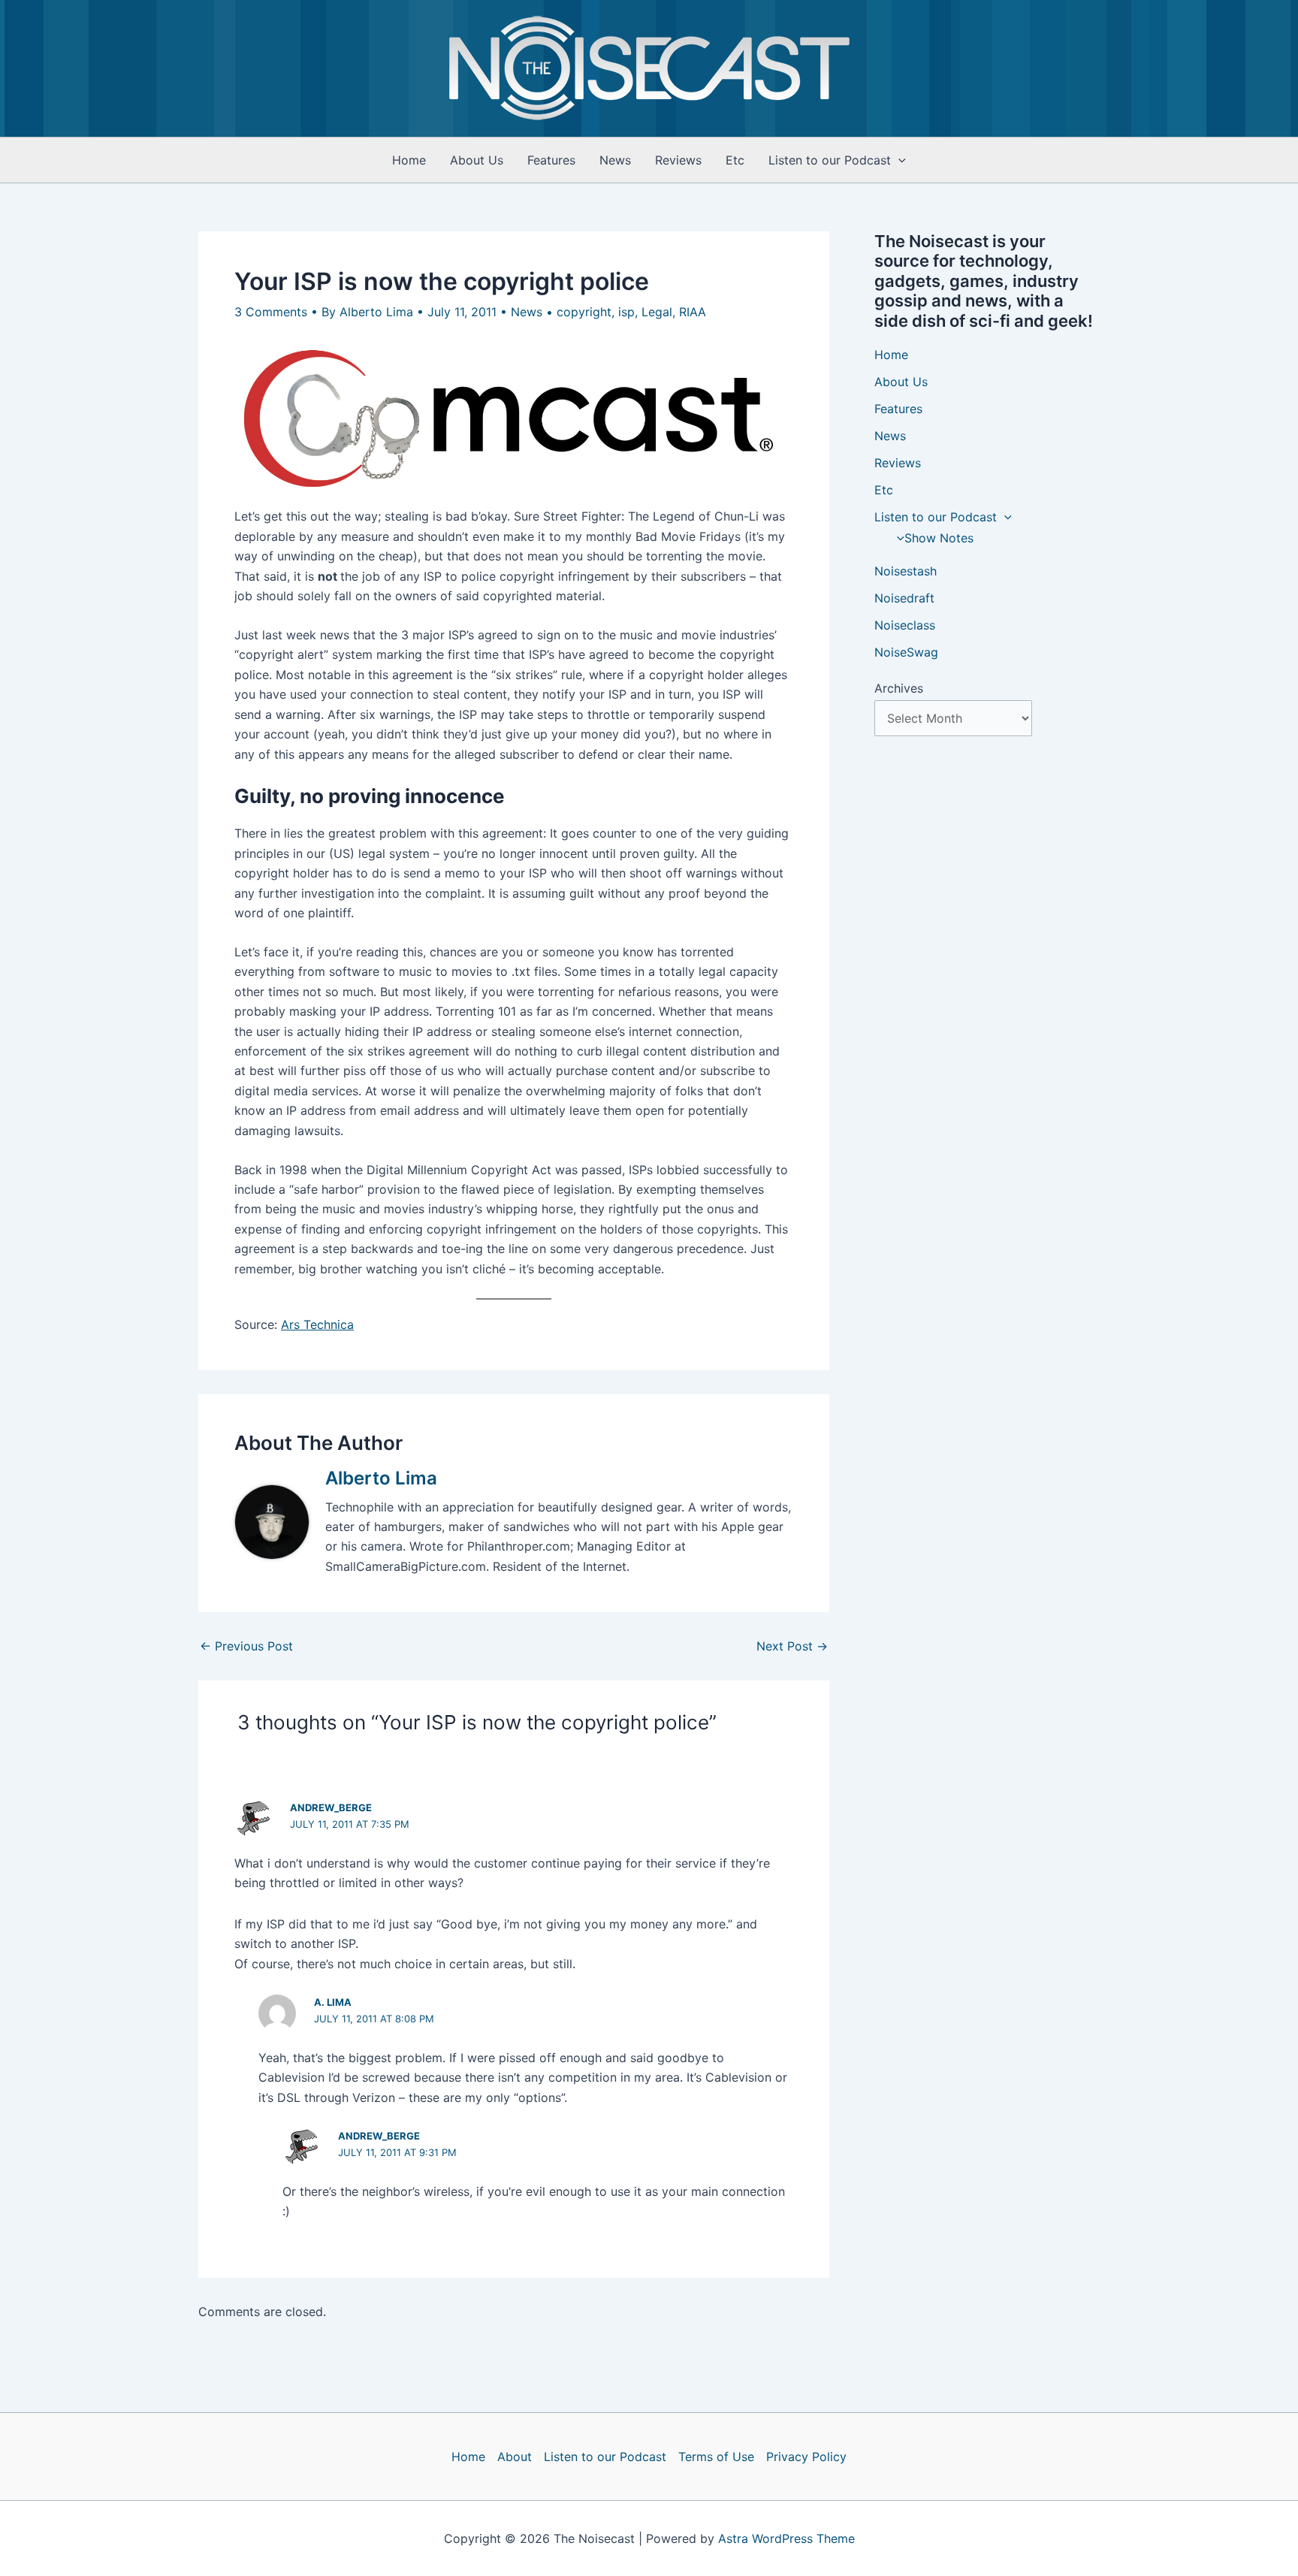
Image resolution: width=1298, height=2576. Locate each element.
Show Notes (939, 538)
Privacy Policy (806, 2457)
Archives (899, 688)
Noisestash (906, 571)
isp (626, 312)
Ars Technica (317, 1324)
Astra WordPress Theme (786, 2538)
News (615, 160)
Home (409, 160)
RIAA (693, 312)
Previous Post (246, 1646)
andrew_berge (331, 1807)
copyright (584, 312)
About (515, 2457)
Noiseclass (905, 625)
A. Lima (333, 2002)
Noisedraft (904, 598)
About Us (477, 160)
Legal (657, 312)
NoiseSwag (906, 652)
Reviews (678, 160)
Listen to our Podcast (830, 160)
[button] (898, 160)
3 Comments (271, 312)
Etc (735, 160)
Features (551, 160)
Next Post (792, 1646)
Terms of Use (716, 2457)
